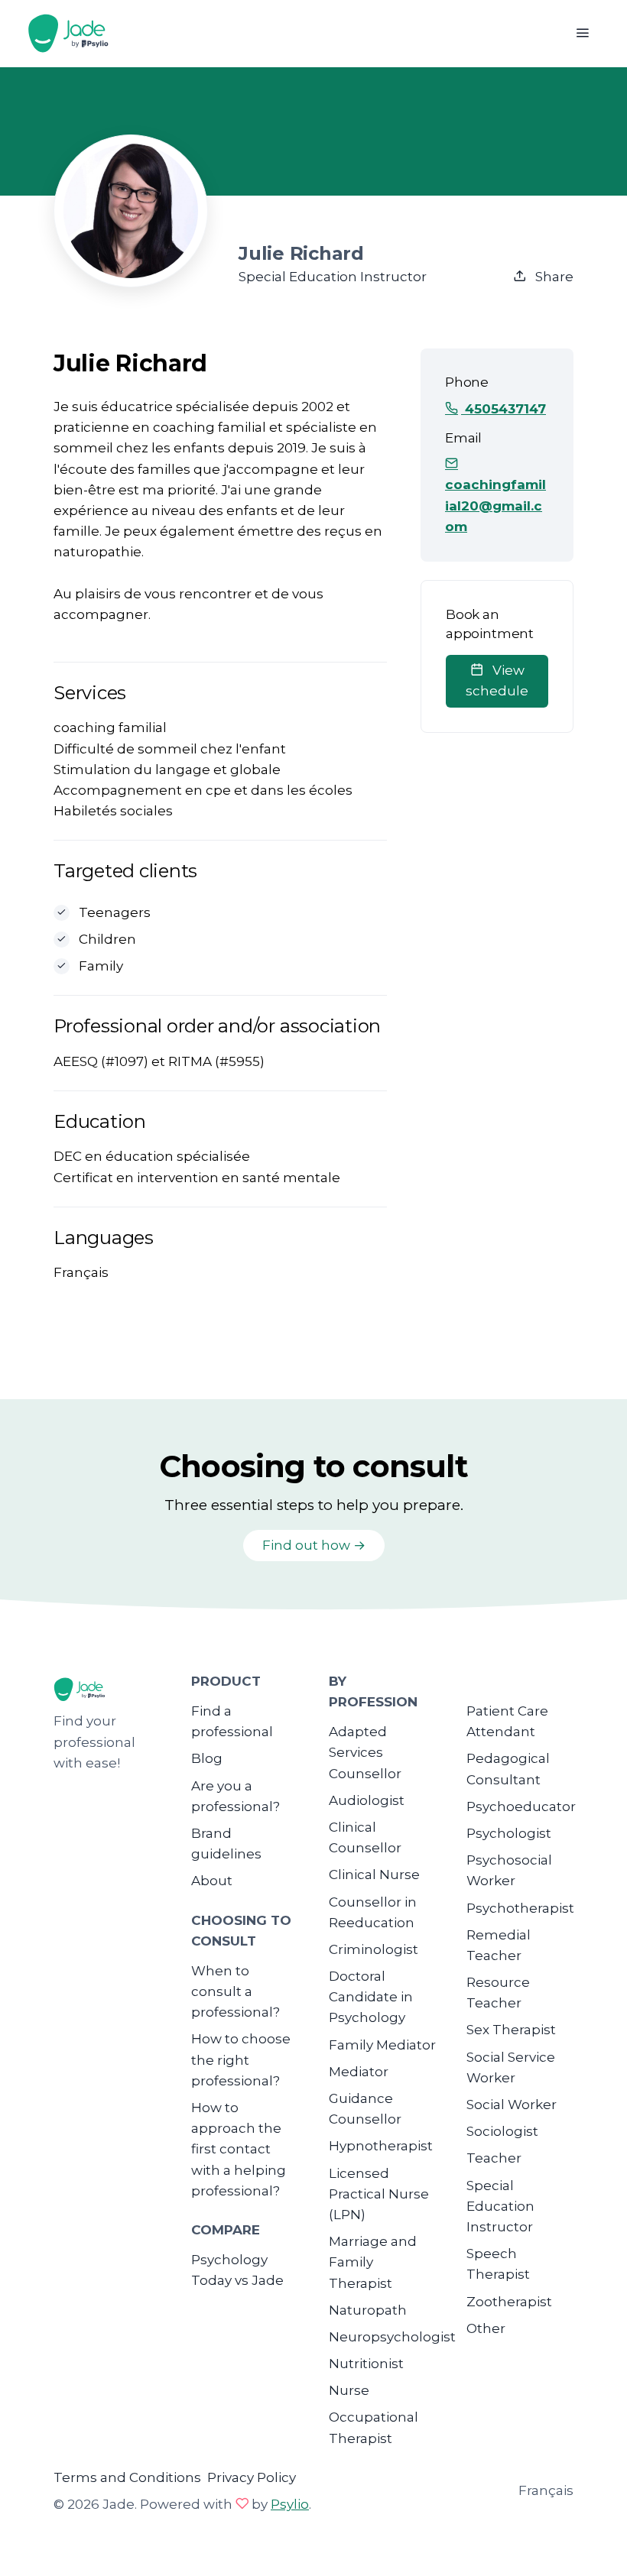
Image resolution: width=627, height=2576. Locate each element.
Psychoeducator (521, 1806)
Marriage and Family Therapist (373, 2262)
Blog (207, 1758)
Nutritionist (366, 2364)
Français (546, 2490)
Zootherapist (509, 2302)
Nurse (349, 2390)
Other (486, 2328)
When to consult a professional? (236, 1991)
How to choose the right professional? (241, 2059)
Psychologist (509, 1833)
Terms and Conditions (127, 2477)
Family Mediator (382, 2045)
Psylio (290, 2504)
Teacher (494, 2158)
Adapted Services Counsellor (365, 1752)
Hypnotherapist (381, 2146)
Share (553, 277)
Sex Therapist (511, 2030)
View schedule (497, 680)
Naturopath (368, 2310)
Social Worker (512, 2105)
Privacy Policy (252, 2477)
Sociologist (502, 2131)
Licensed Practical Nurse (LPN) (379, 2194)
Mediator (359, 2072)
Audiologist (367, 1800)
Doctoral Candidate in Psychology (371, 1997)
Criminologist (374, 1949)
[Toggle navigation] (582, 33)
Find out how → (314, 1545)
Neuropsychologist (392, 2337)
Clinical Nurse (374, 1874)
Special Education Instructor (500, 2206)
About (212, 1881)
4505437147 (504, 409)
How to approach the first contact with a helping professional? (239, 2149)
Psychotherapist (520, 1908)
